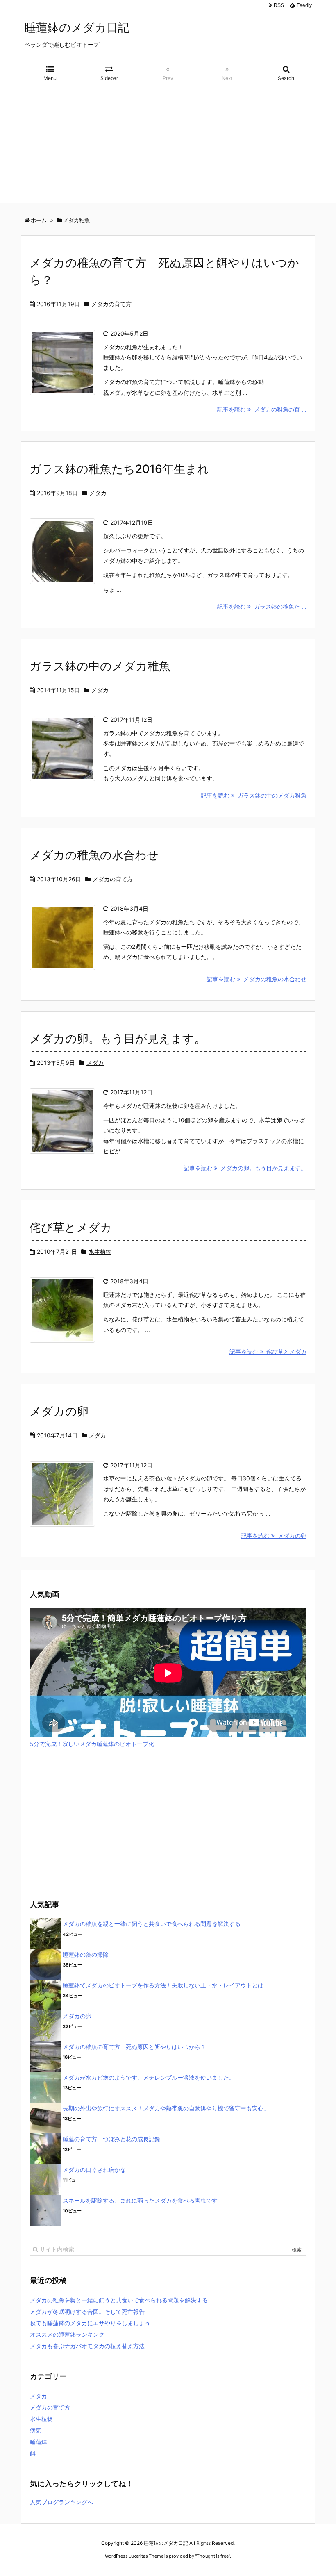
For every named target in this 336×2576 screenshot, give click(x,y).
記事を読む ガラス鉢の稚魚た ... (262, 606)
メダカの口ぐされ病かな (94, 2170)
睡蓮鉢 (39, 2442)
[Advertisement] (168, 146)
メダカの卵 (59, 1411)
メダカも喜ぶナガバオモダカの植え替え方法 (87, 2346)
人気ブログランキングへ (61, 2502)
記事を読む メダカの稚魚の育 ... (262, 409)
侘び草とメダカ (71, 1228)
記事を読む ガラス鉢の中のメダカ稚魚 (254, 795)
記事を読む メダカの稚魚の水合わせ (257, 979)
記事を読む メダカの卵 (274, 1536)
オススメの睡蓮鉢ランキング (67, 2334)
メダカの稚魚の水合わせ (94, 855)
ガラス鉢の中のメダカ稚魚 (100, 666)
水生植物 (100, 1252)
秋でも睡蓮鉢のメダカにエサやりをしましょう (90, 2323)
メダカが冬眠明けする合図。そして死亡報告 (87, 2311)
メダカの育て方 (111, 304)
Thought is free (213, 2556)
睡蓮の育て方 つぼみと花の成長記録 (111, 2139)
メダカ (98, 493)
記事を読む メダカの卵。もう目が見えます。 (245, 1168)
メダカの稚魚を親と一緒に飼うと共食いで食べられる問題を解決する (152, 1924)
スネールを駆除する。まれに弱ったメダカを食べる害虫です (140, 2200)
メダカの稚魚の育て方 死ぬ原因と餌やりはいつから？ (134, 2047)
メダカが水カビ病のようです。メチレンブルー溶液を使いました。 (149, 2077)
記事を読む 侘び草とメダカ (268, 1352)
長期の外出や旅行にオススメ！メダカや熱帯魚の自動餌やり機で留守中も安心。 (166, 2108)
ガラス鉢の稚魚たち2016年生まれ (119, 469)
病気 (36, 2430)
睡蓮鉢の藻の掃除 (86, 1954)
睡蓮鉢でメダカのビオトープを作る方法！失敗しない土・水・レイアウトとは (163, 1985)
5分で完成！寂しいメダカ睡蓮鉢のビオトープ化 (92, 1744)
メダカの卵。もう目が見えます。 (118, 1039)
